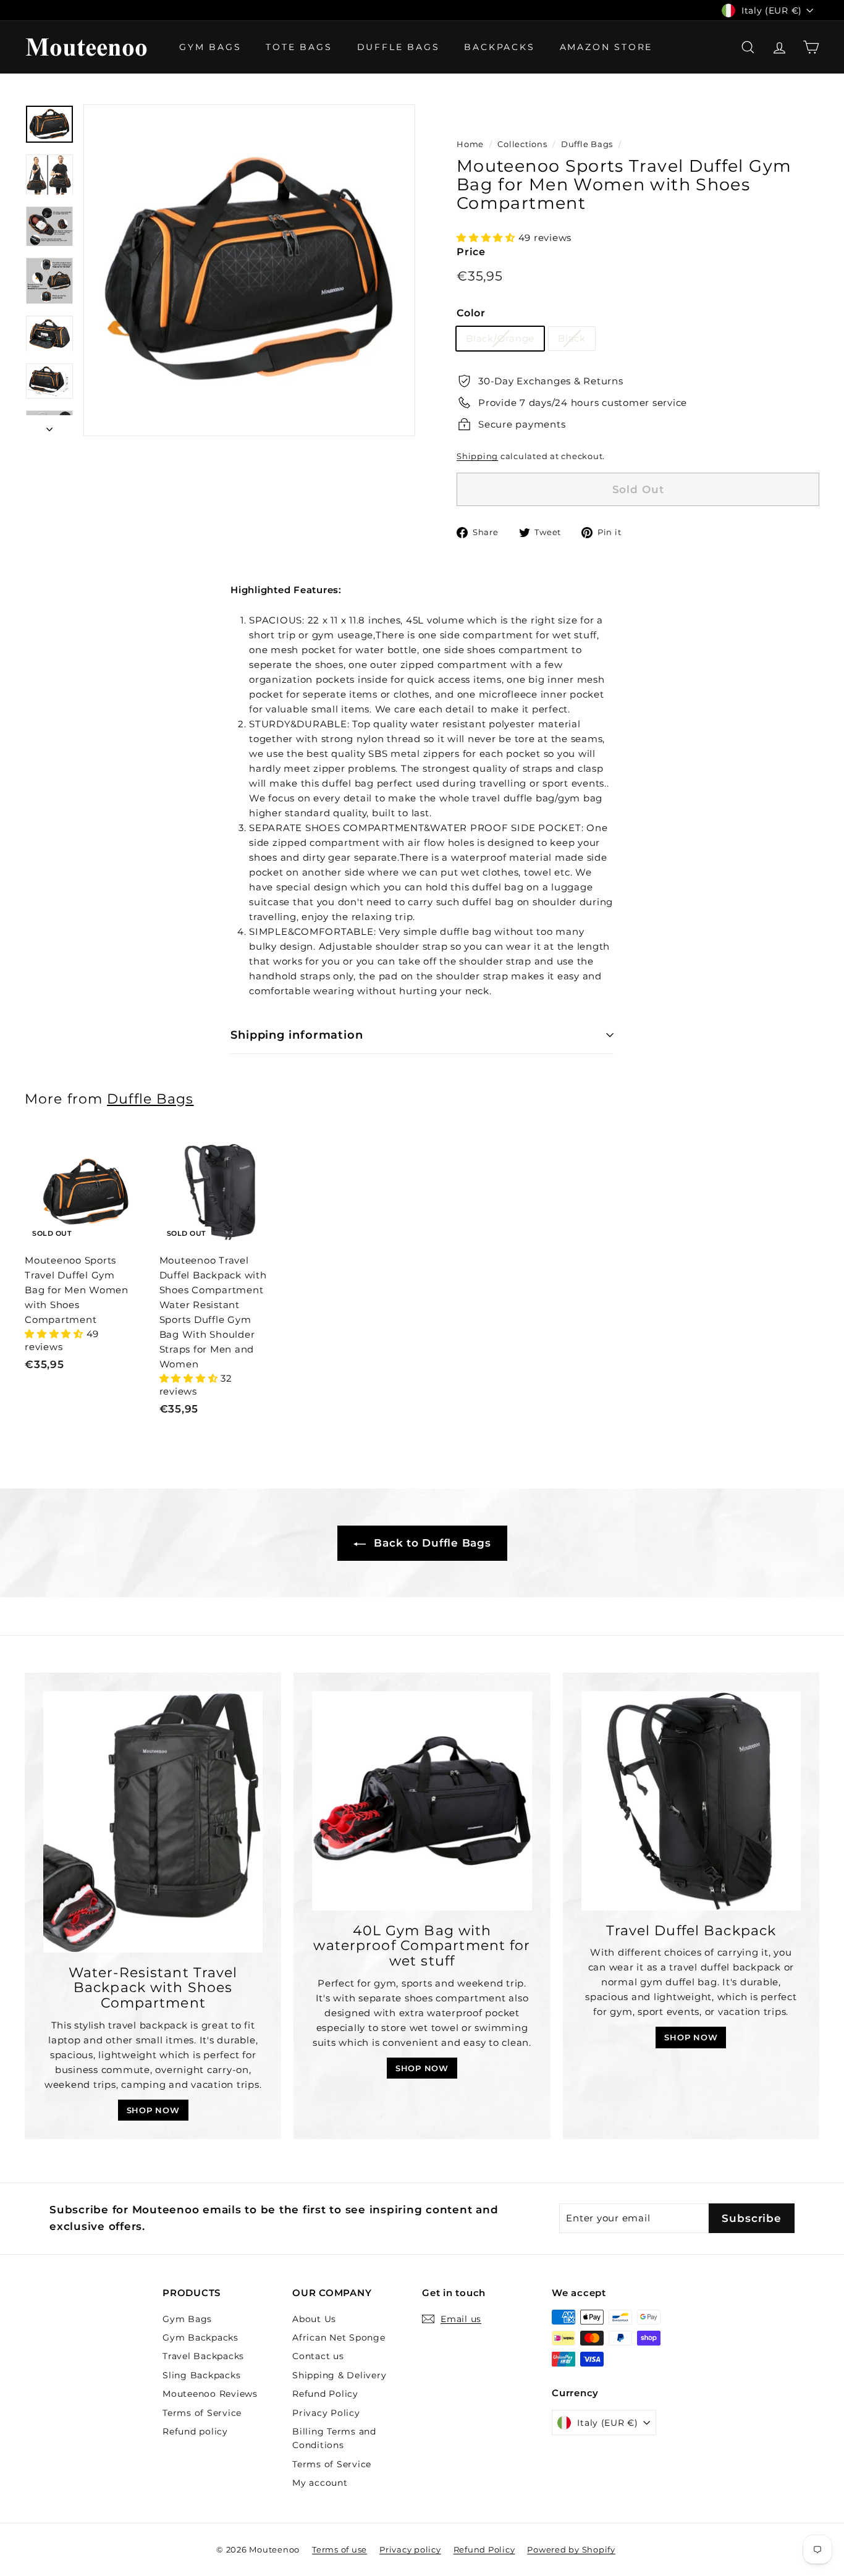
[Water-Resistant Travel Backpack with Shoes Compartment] (153, 1822)
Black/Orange (500, 338)
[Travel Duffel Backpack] (691, 1801)
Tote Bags (299, 47)
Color (471, 313)
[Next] (49, 426)
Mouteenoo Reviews (210, 2394)
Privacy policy (410, 2549)
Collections (522, 144)
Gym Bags (210, 47)
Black (572, 338)
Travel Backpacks (203, 2356)
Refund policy (195, 2431)
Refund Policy (325, 2394)
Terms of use (340, 2549)
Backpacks (499, 47)
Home (470, 144)
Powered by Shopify (571, 2549)
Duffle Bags (399, 47)
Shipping (477, 456)
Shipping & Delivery (339, 2375)
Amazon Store (606, 47)
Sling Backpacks (201, 2375)
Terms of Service (202, 2413)
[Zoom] (249, 270)
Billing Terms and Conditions (334, 2438)
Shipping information (297, 1035)
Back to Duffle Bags (431, 1543)
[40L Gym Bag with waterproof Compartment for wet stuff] (422, 1801)
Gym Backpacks (200, 2337)
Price (471, 252)
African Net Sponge (339, 2337)
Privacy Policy (326, 2413)
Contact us (318, 2356)
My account (320, 2483)
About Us (314, 2319)
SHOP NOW (153, 2110)
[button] (487, 238)
